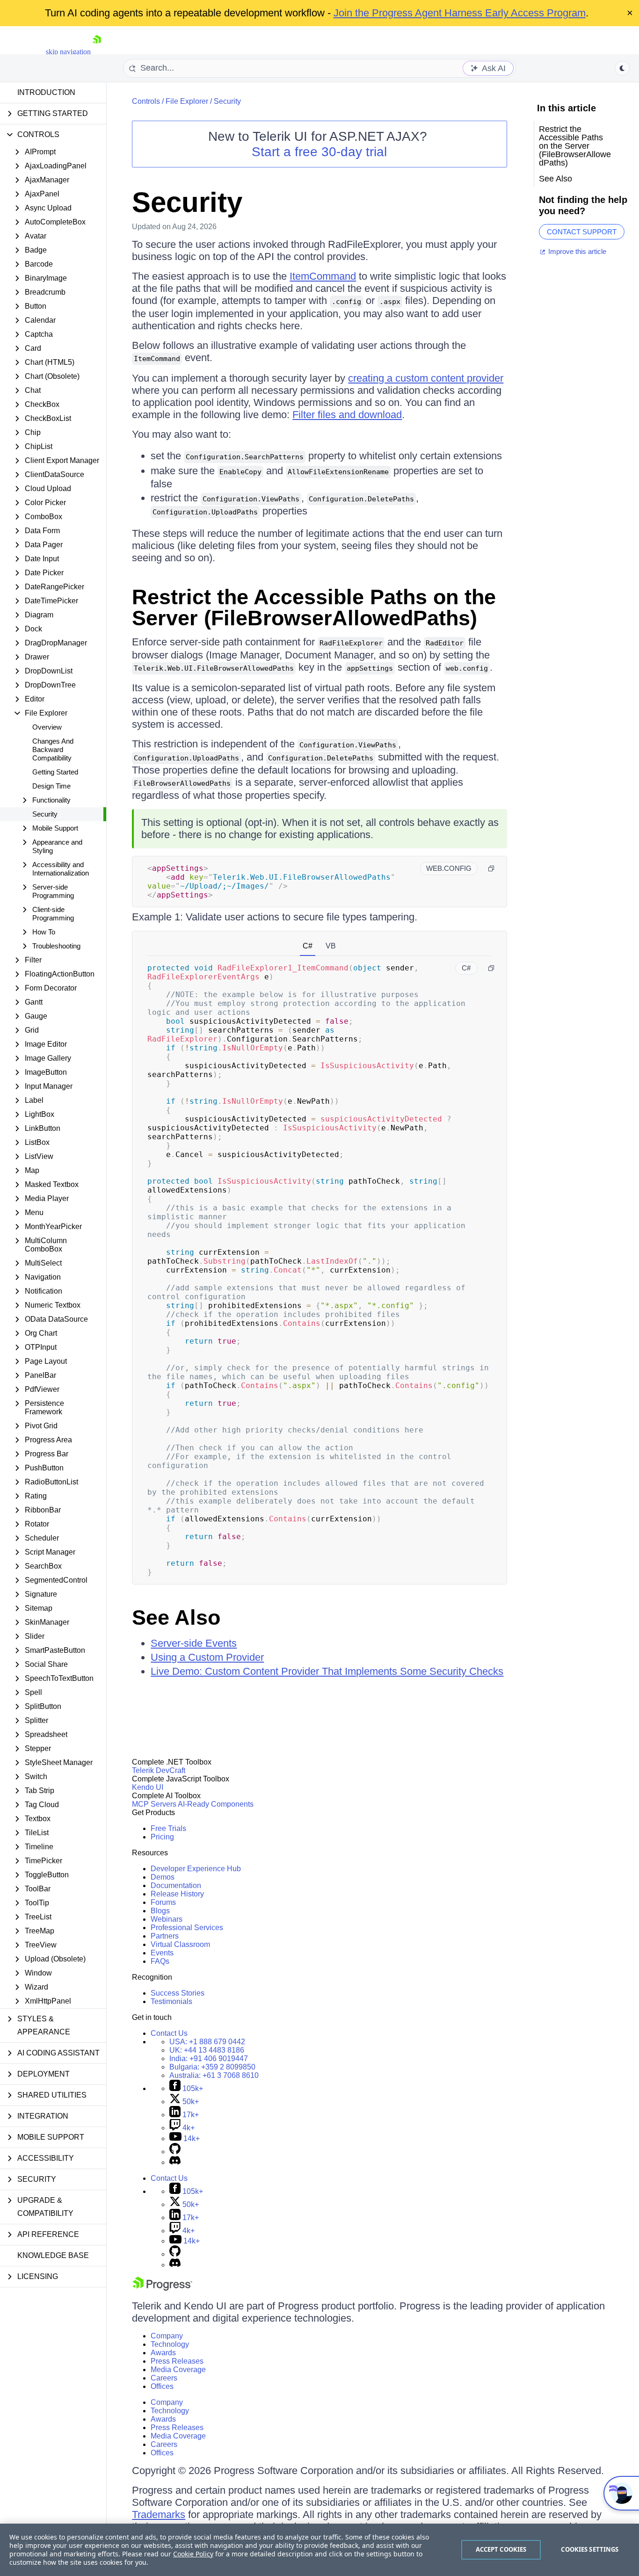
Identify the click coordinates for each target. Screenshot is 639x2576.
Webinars (167, 1919)
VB (331, 946)
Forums (163, 1902)
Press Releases (177, 2361)
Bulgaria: (212, 2067)
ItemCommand (323, 276)
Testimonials (171, 2001)
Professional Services (187, 1928)
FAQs (160, 1961)
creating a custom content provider (426, 378)
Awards (163, 2353)
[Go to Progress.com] (162, 2288)
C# (308, 946)
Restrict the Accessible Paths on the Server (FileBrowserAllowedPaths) (314, 608)
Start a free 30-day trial (319, 152)
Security (45, 814)
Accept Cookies (501, 2549)
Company (167, 2336)
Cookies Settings (590, 2549)
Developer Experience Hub (196, 1869)
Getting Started (55, 772)
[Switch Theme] (622, 68)
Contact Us (169, 2033)
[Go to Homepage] (97, 52)
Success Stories (178, 1993)
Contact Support (582, 232)
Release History (177, 1894)
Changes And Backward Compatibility (53, 749)
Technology (170, 2344)
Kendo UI (148, 1787)
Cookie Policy (193, 2554)
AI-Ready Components (216, 1804)
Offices (162, 2386)
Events (162, 1953)
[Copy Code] (491, 868)
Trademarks (159, 2514)
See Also (176, 1617)
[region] (319, 2550)
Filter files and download (347, 415)
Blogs (160, 1911)
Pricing (162, 1837)
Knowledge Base (53, 2255)
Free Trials (168, 1828)
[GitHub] (175, 2152)
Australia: (214, 2075)
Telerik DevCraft (159, 1770)
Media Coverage (178, 2370)
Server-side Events (194, 1643)
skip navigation (68, 52)
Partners (165, 1936)
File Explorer (187, 101)
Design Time (51, 786)
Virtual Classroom (180, 1944)
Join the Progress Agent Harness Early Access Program (460, 13)
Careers (164, 2378)
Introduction (46, 92)
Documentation (176, 1885)
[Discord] (175, 2162)
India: (209, 2059)
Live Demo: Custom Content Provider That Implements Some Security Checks (327, 1671)
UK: (207, 2050)
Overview (47, 727)
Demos (163, 1877)
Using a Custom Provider (207, 1657)
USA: (207, 2042)
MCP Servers (154, 1804)
